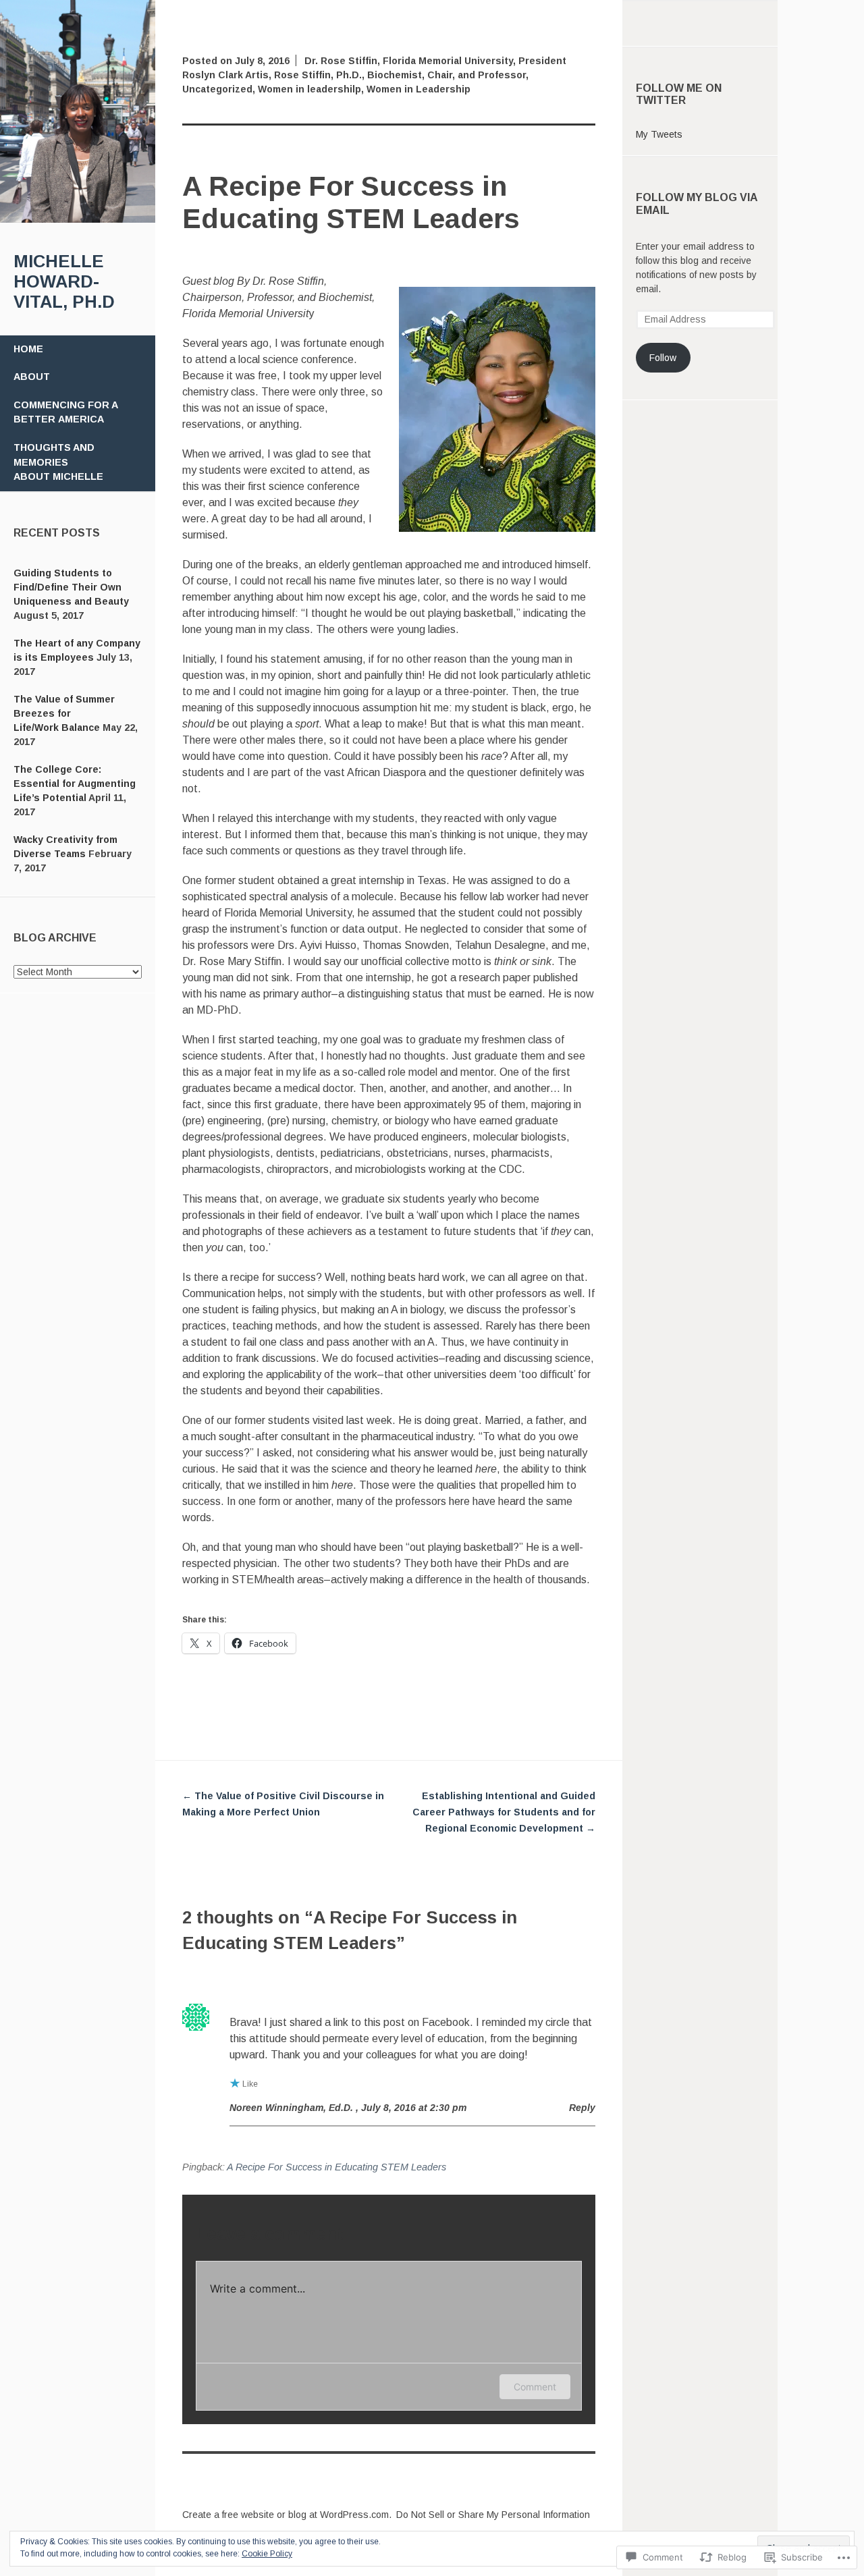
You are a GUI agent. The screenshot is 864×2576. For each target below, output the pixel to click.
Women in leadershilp (309, 89)
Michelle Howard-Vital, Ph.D (64, 281)
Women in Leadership (418, 89)
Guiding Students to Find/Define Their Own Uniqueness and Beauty (71, 587)
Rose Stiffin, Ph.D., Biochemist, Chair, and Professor (400, 75)
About (32, 377)
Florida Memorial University (448, 61)
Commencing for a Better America (66, 412)
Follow (663, 358)
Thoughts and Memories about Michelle (58, 462)
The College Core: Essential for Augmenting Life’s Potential (75, 784)
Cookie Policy (267, 2554)
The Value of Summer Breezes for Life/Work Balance (64, 713)
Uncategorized (217, 89)
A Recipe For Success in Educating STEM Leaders (336, 2167)
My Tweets (659, 134)
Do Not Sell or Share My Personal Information (493, 2515)
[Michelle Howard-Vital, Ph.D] (78, 219)
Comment (535, 2387)
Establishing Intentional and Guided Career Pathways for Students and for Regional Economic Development (504, 1812)
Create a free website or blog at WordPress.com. (287, 2515)
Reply (582, 2108)
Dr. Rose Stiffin (341, 61)
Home (28, 349)
